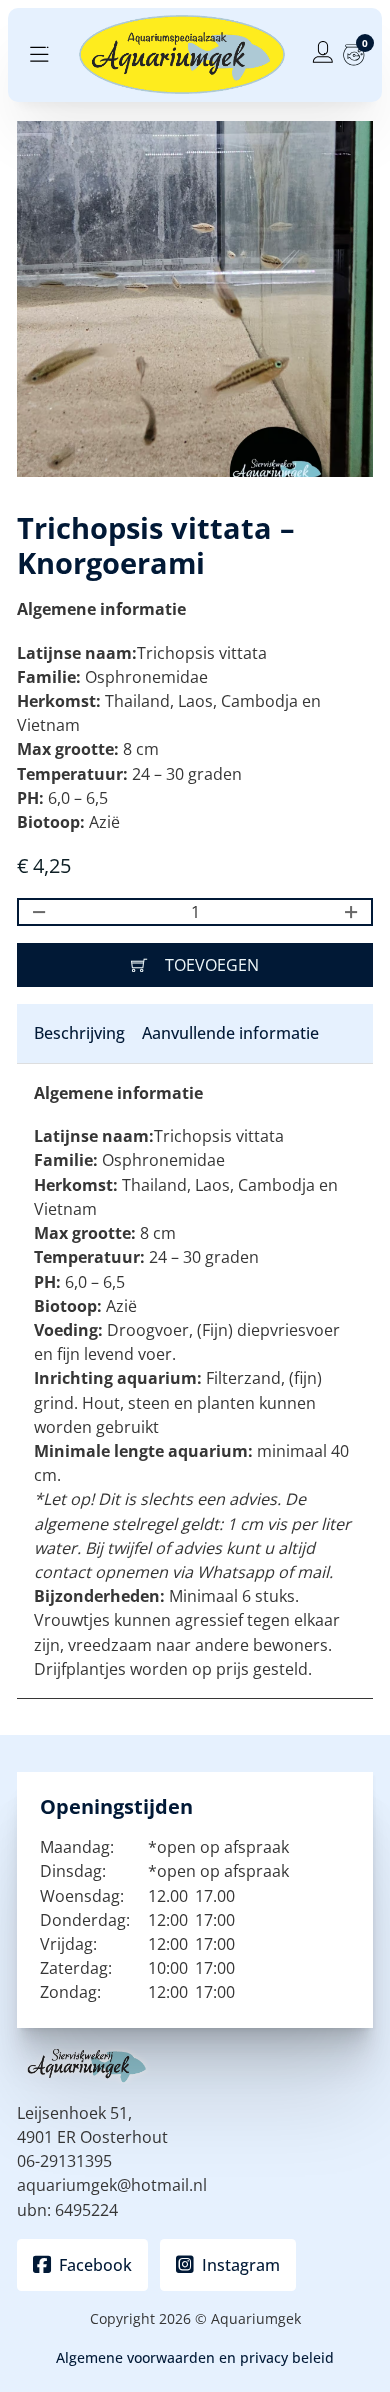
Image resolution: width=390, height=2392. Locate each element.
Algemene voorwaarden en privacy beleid (195, 2357)
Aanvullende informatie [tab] (230, 1033)
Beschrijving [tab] (79, 1033)
